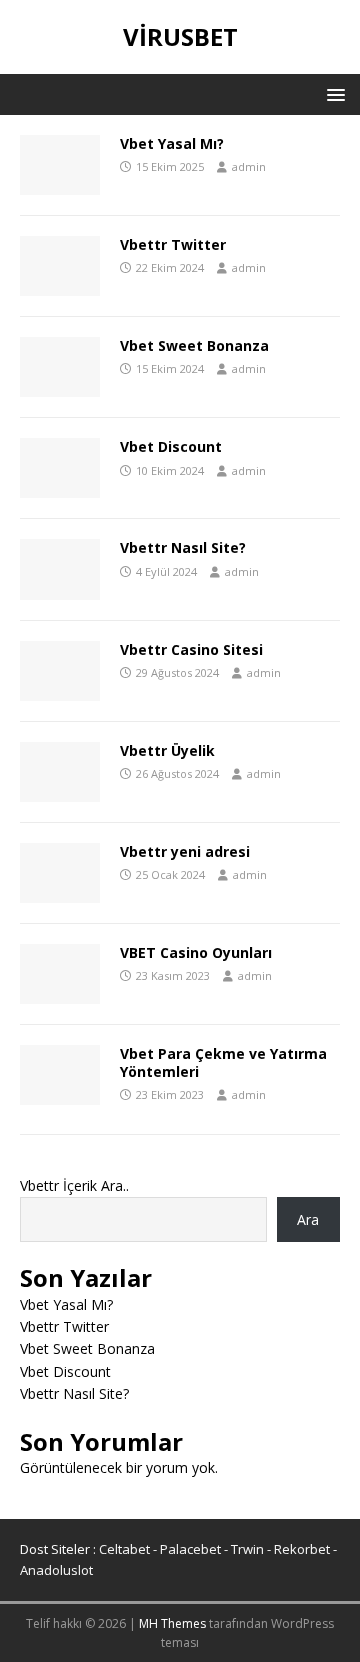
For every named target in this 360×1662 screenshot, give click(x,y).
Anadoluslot (56, 1570)
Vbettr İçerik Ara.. (74, 1185)
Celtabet (124, 1549)
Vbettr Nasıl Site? (183, 547)
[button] (332, 93)
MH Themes (172, 1623)
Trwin (247, 1549)
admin (249, 166)
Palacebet (190, 1549)
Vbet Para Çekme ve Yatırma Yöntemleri (223, 1062)
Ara (308, 1219)
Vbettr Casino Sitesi (191, 649)
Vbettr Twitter (173, 244)
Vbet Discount (171, 446)
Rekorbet (302, 1549)
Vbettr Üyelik (167, 750)
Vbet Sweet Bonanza (194, 345)
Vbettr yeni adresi (185, 851)
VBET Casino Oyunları (196, 952)
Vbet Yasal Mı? (172, 143)
